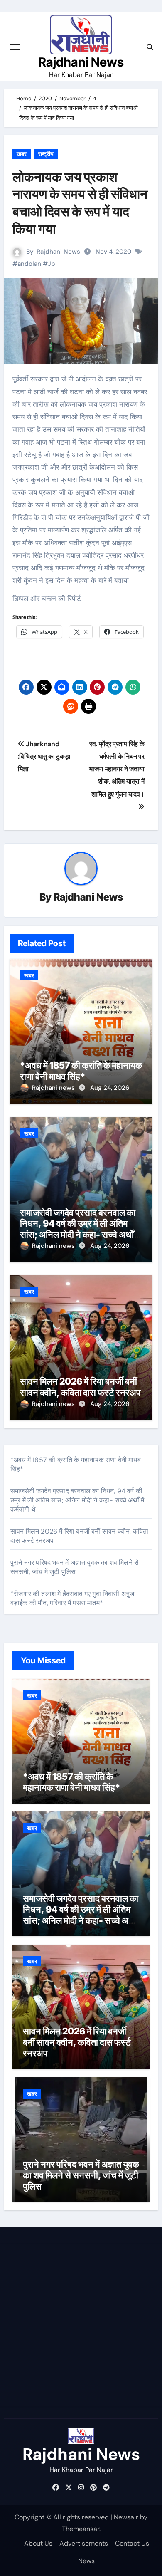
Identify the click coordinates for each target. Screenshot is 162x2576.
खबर (22, 154)
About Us (38, 2543)
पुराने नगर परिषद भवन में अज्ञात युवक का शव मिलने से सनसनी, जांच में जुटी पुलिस (75, 1567)
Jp (52, 264)
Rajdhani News (81, 62)
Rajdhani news (54, 1088)
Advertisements (84, 2543)
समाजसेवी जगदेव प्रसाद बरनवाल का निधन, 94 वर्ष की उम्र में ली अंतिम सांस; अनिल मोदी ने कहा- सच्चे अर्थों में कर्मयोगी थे (80, 1229)
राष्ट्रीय (46, 154)
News (86, 2561)
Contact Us (132, 2543)
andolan (29, 264)
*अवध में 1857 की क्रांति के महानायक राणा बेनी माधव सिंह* (81, 1071)
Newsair (126, 2517)
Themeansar (81, 2529)
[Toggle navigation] (15, 47)
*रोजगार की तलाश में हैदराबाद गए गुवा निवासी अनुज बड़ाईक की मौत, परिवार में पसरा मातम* (72, 1598)
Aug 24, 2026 (110, 1088)
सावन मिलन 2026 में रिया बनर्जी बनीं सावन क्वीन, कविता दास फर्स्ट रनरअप (80, 1387)
